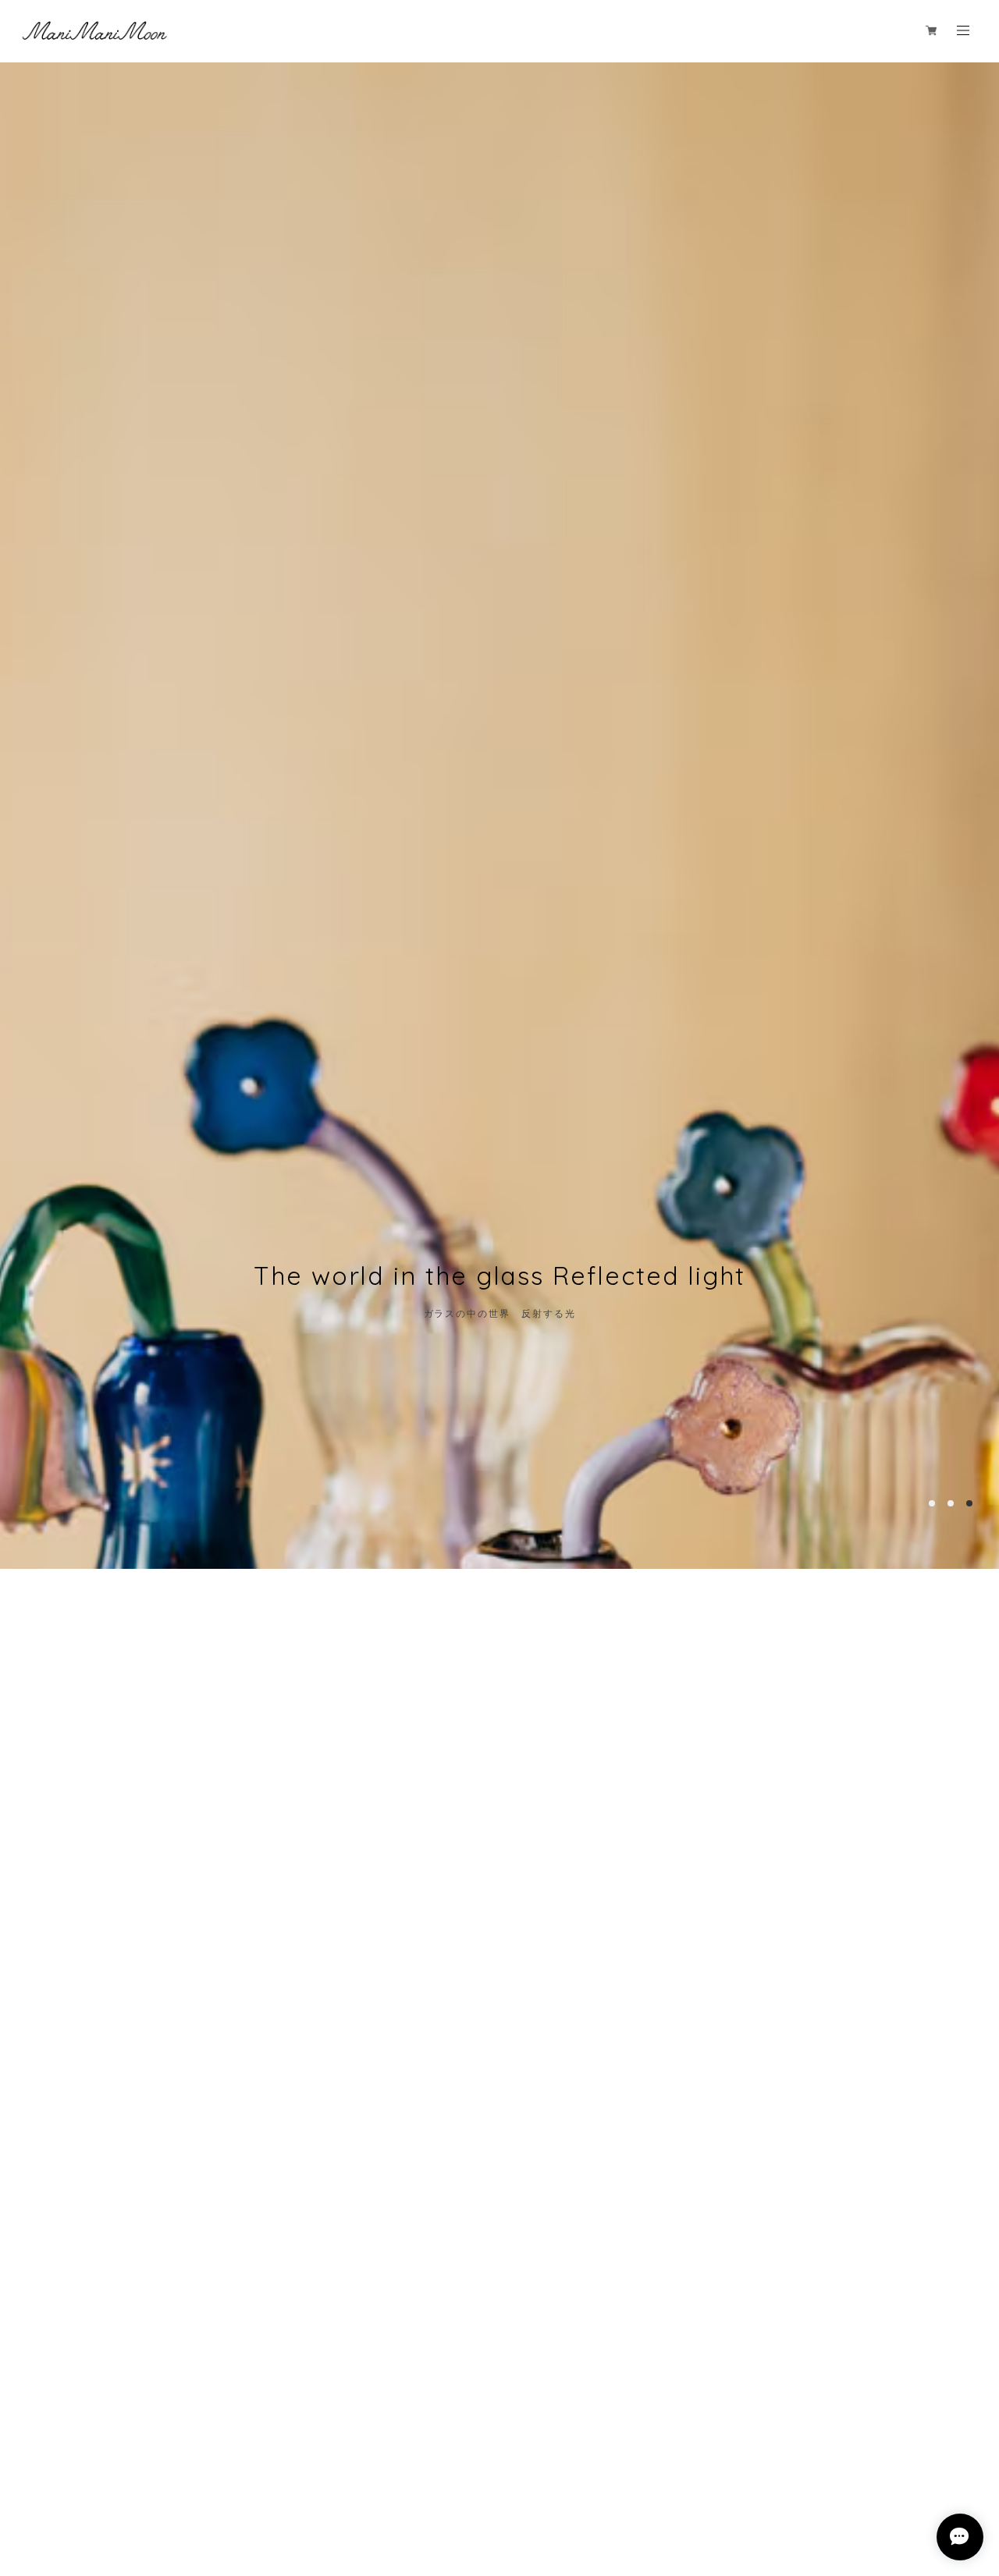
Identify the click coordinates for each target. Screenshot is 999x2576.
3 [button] (969, 1503)
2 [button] (951, 1503)
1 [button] (932, 1503)
